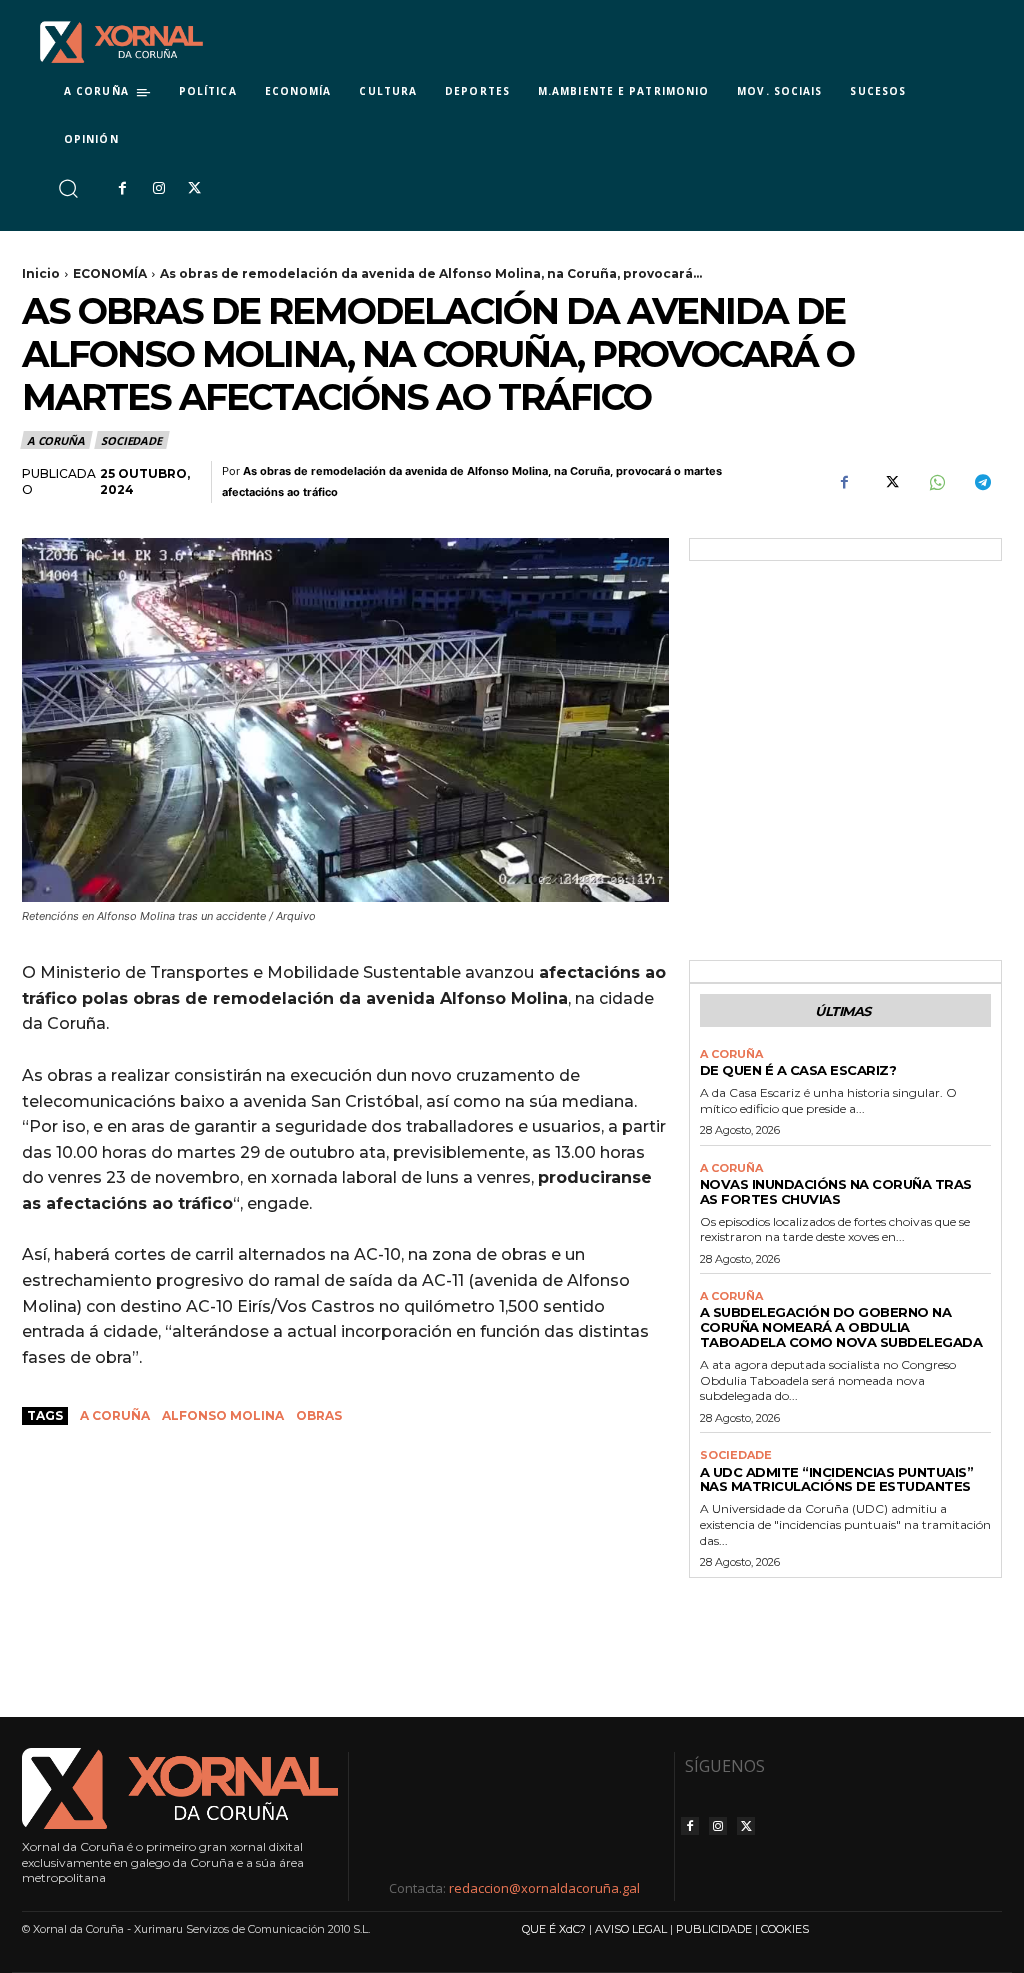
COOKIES (785, 1929)
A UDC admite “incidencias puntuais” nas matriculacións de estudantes (837, 1479)
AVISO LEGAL (631, 1929)
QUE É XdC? (554, 1929)
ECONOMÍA (110, 273)
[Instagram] (158, 189)
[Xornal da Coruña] (121, 42)
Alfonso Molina (223, 1415)
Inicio (41, 273)
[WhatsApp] (936, 483)
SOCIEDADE (131, 440)
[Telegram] (982, 483)
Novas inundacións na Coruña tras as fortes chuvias (836, 1191)
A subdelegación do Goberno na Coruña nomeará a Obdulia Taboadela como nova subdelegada (841, 1327)
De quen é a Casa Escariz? (798, 1070)
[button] (67, 188)
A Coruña (115, 1415)
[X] (195, 189)
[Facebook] (122, 189)
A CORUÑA (55, 440)
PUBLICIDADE (714, 1929)
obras (319, 1415)
